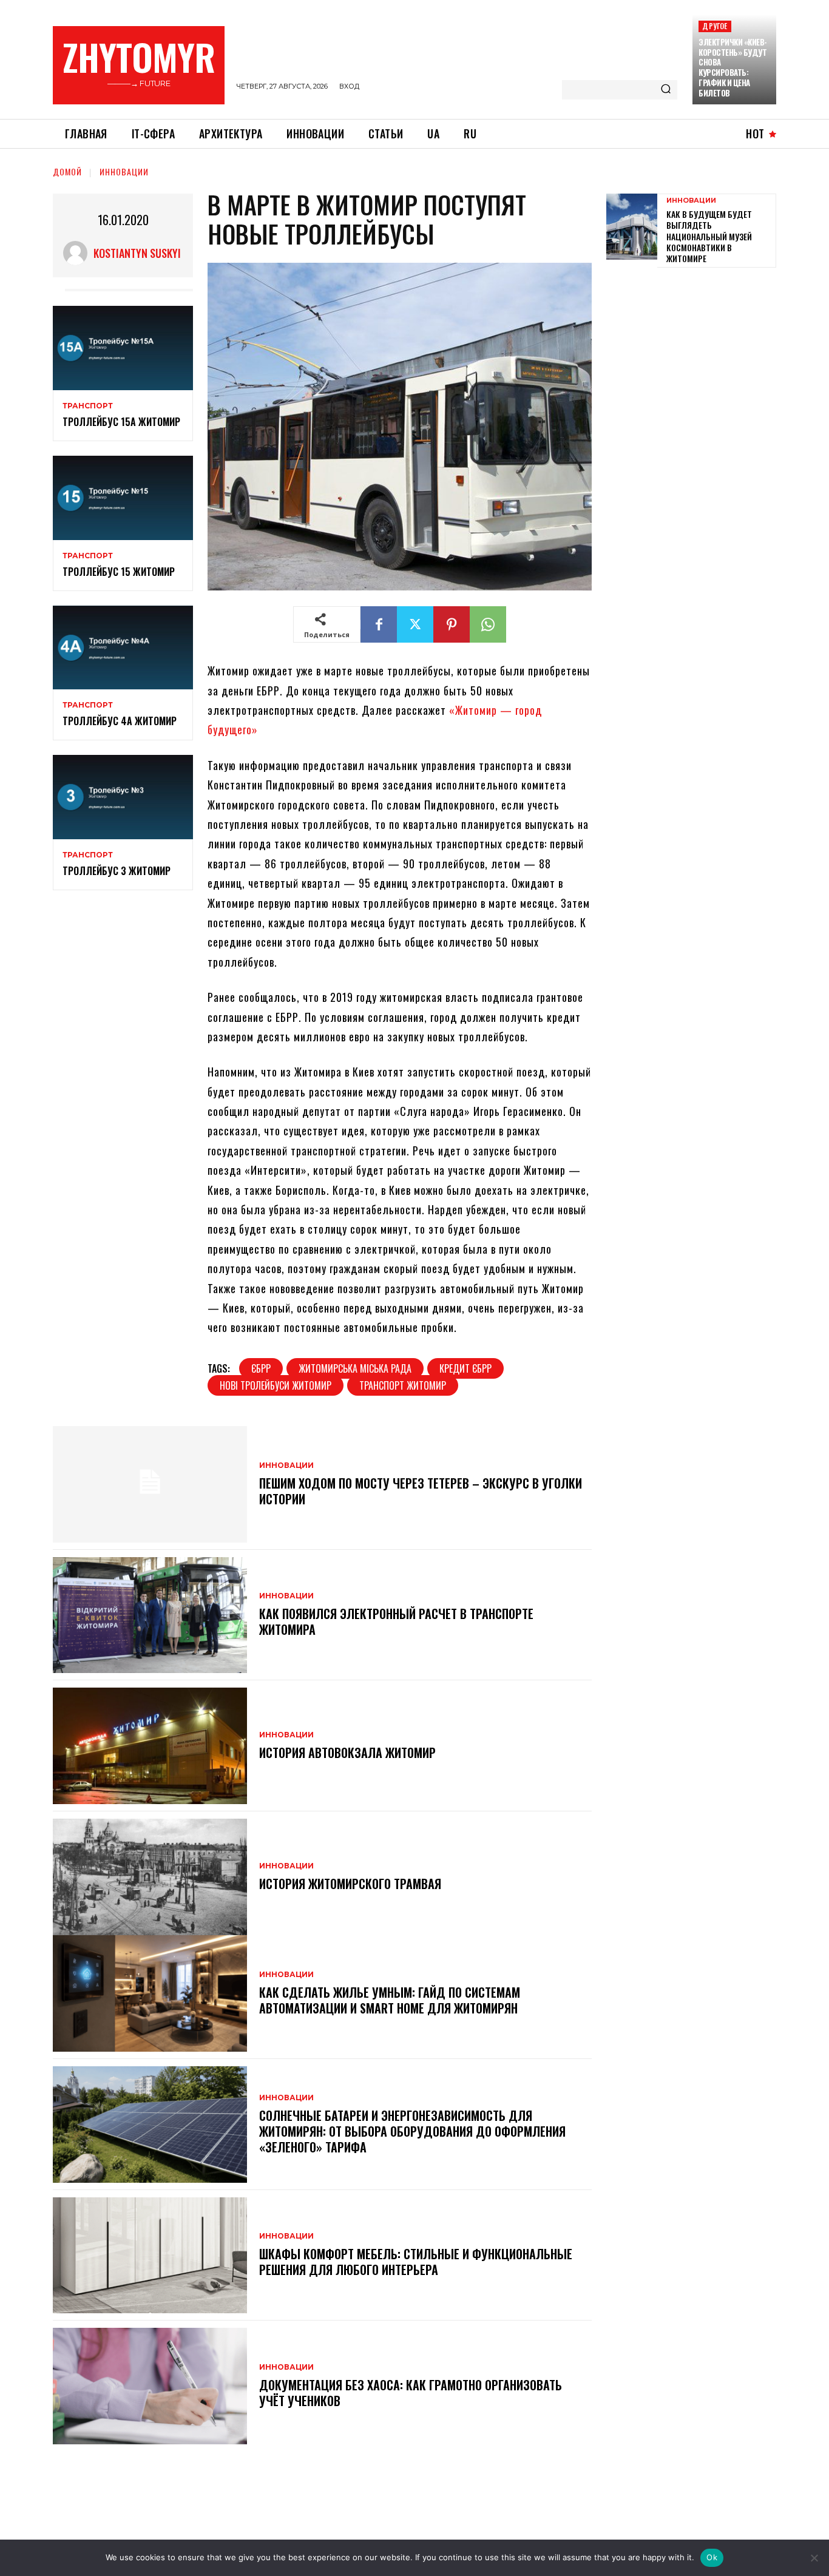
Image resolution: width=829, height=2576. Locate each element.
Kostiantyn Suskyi (137, 253)
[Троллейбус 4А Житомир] (123, 648)
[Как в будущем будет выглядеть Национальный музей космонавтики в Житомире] (632, 227)
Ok (712, 2557)
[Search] (666, 90)
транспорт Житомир (403, 1385)
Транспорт (88, 406)
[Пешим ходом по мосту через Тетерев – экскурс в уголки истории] (150, 1484)
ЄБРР (261, 1368)
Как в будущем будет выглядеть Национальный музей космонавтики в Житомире (709, 236)
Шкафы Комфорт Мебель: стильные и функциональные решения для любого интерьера (416, 2262)
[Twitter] (415, 624)
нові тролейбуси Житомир (276, 1385)
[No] (814, 2558)
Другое (715, 26)
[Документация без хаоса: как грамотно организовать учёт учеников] (150, 2386)
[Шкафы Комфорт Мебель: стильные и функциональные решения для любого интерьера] (150, 2256)
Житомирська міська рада (355, 1368)
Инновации (124, 171)
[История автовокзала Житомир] (150, 1746)
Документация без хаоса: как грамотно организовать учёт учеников (411, 2393)
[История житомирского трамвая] (150, 1877)
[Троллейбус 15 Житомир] (123, 498)
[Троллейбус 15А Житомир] (123, 348)
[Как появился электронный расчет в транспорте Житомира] (150, 1615)
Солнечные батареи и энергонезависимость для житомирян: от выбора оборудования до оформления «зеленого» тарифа (412, 2131)
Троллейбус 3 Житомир (117, 871)
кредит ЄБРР (465, 1368)
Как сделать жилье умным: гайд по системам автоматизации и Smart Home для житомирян (390, 2000)
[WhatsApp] (488, 624)
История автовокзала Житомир (347, 1753)
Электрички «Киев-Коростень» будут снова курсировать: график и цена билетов (733, 67)
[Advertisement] (697, 362)
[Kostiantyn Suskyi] (78, 253)
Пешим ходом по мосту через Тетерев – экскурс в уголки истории (421, 1491)
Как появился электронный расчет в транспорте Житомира (396, 1621)
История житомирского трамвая (350, 1884)
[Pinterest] (452, 624)
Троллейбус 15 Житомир (119, 572)
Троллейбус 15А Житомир (121, 422)
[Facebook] (379, 624)
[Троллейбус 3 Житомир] (123, 797)
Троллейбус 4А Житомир (120, 721)
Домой (67, 171)
